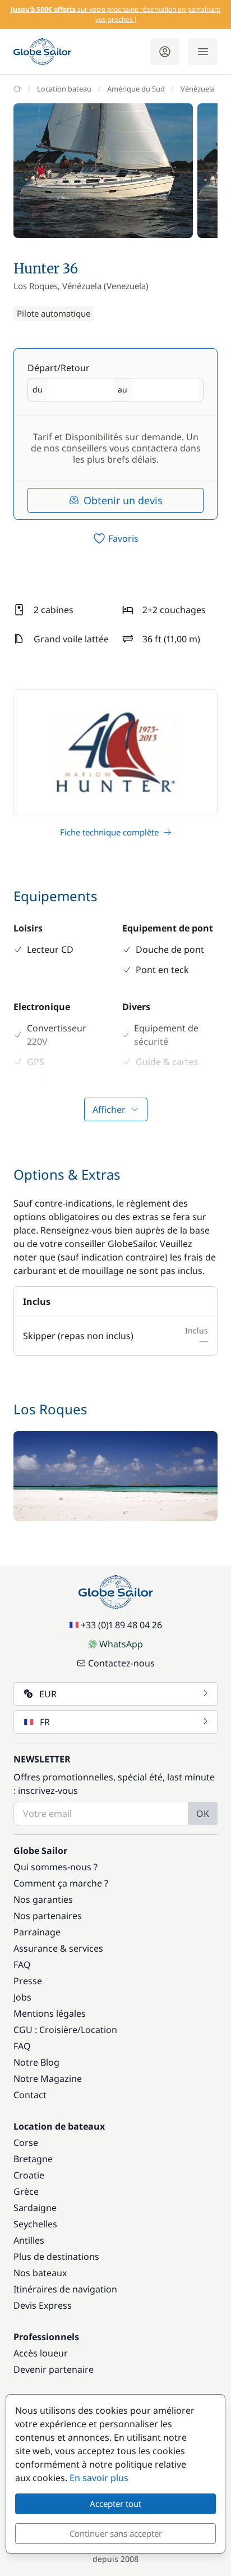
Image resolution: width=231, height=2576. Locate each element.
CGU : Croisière (45, 2030)
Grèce (26, 2191)
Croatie (29, 2175)
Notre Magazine (48, 2079)
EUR (48, 1694)
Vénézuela (198, 89)
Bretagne (33, 2159)
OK (203, 1814)
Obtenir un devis (123, 500)
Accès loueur (41, 2353)
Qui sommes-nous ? (56, 1867)
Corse (26, 2143)
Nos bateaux (40, 2273)
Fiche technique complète (109, 832)
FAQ (22, 1965)
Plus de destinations (56, 2257)
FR (45, 1722)
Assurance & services (58, 1948)
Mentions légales (50, 2013)
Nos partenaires (48, 1916)
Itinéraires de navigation (65, 2289)
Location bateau (64, 89)
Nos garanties (43, 1899)
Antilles (29, 2240)
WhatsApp (121, 1644)
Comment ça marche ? (61, 1883)
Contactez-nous (121, 1663)
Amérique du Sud (136, 89)
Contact (30, 2095)
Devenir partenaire (54, 2369)
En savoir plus (99, 2478)
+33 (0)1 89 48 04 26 (121, 1625)
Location (99, 2030)
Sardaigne (35, 2208)
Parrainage (37, 1932)
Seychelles (35, 2224)
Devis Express (43, 2305)
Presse (28, 1981)
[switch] (115, 538)
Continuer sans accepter (116, 2533)
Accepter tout (115, 2504)
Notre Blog (36, 2062)
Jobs (22, 1997)
